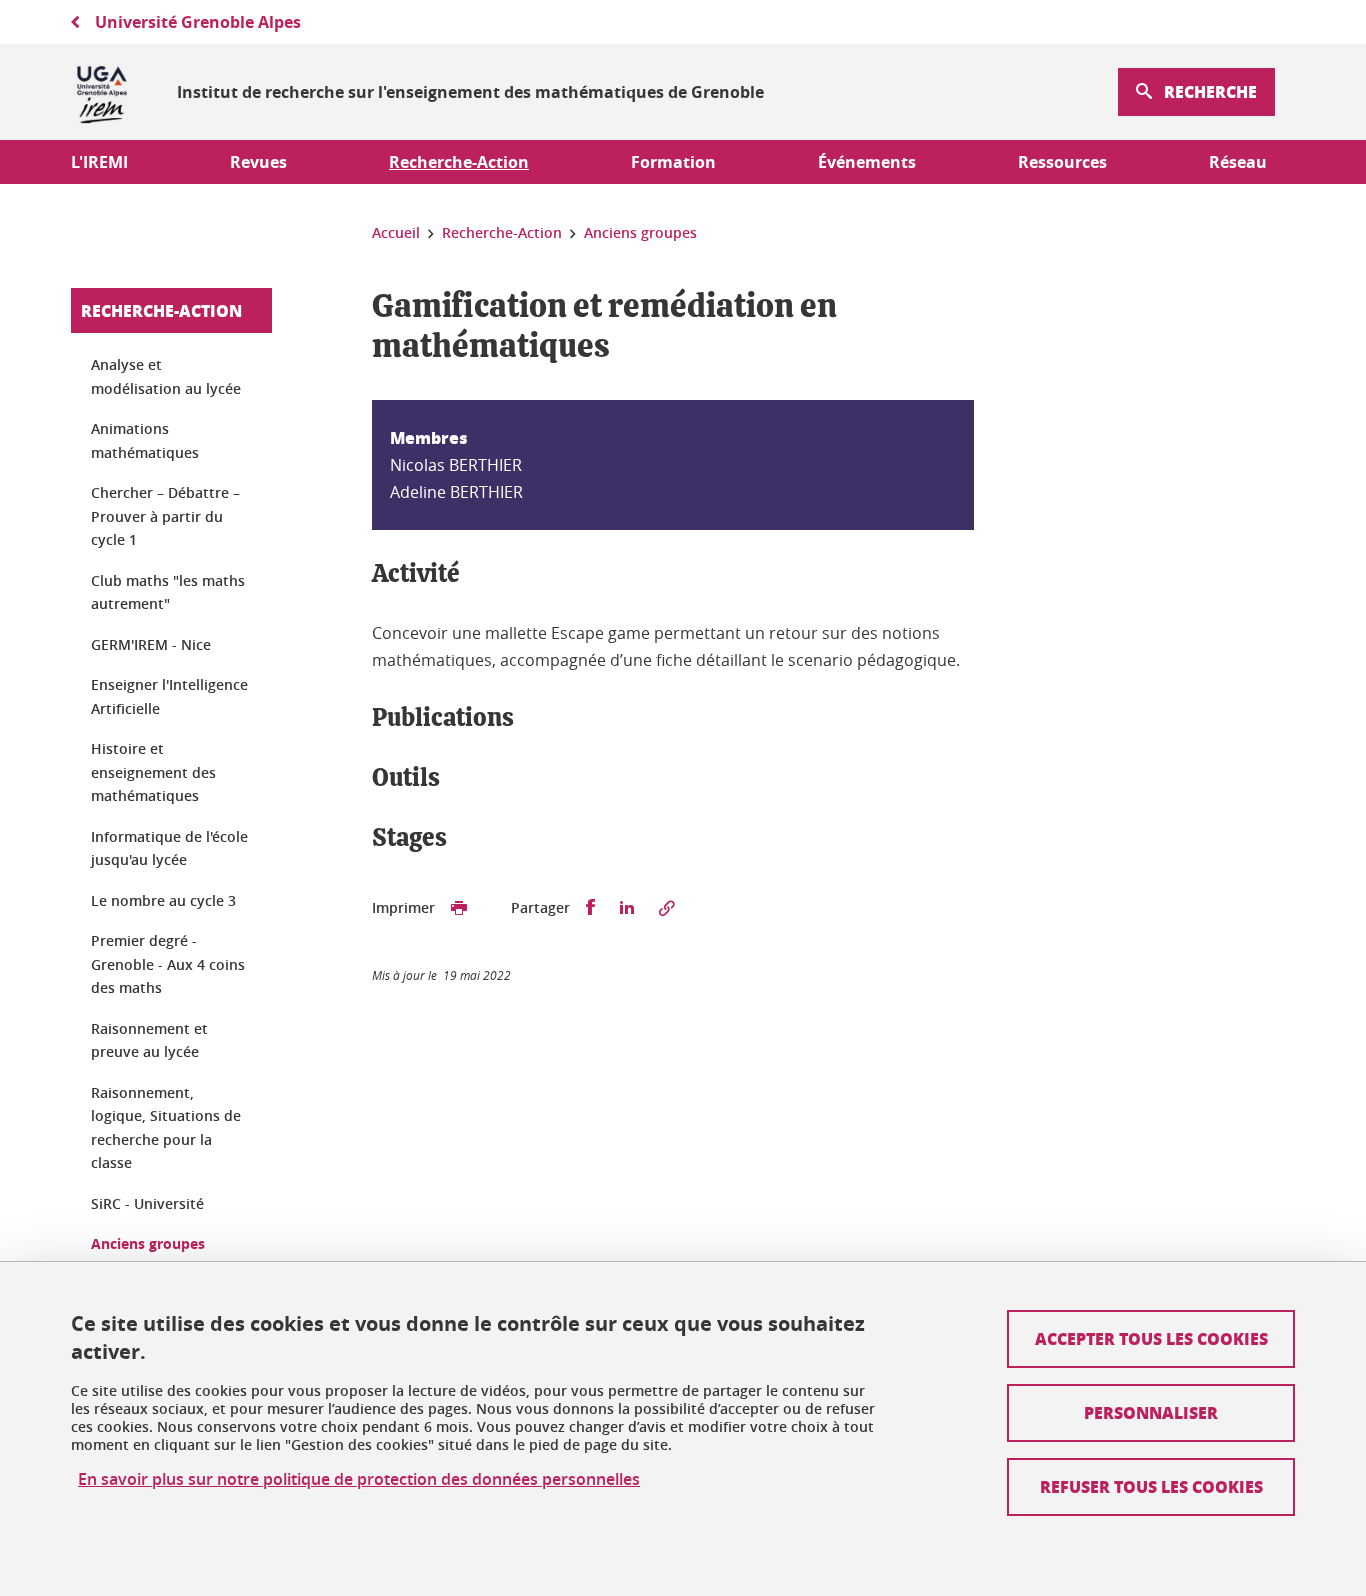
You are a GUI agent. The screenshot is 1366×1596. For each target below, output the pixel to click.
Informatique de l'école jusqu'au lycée (169, 848)
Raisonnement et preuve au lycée (149, 1040)
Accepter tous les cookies (1151, 1338)
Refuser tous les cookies (1151, 1486)
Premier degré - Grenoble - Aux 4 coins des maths (168, 964)
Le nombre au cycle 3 (163, 900)
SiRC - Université (147, 1203)
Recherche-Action (161, 310)
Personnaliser (1151, 1412)
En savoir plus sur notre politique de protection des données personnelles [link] (359, 1479)
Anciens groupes (148, 1243)
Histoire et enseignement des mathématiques (153, 772)
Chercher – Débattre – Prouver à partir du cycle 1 (165, 516)
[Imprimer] (459, 908)
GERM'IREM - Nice (151, 644)
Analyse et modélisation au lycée (166, 376)
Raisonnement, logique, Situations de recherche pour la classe (166, 1128)
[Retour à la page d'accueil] (102, 92)
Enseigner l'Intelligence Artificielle (169, 696)
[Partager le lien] (667, 908)
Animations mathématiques (145, 440)
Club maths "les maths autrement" (168, 592)
